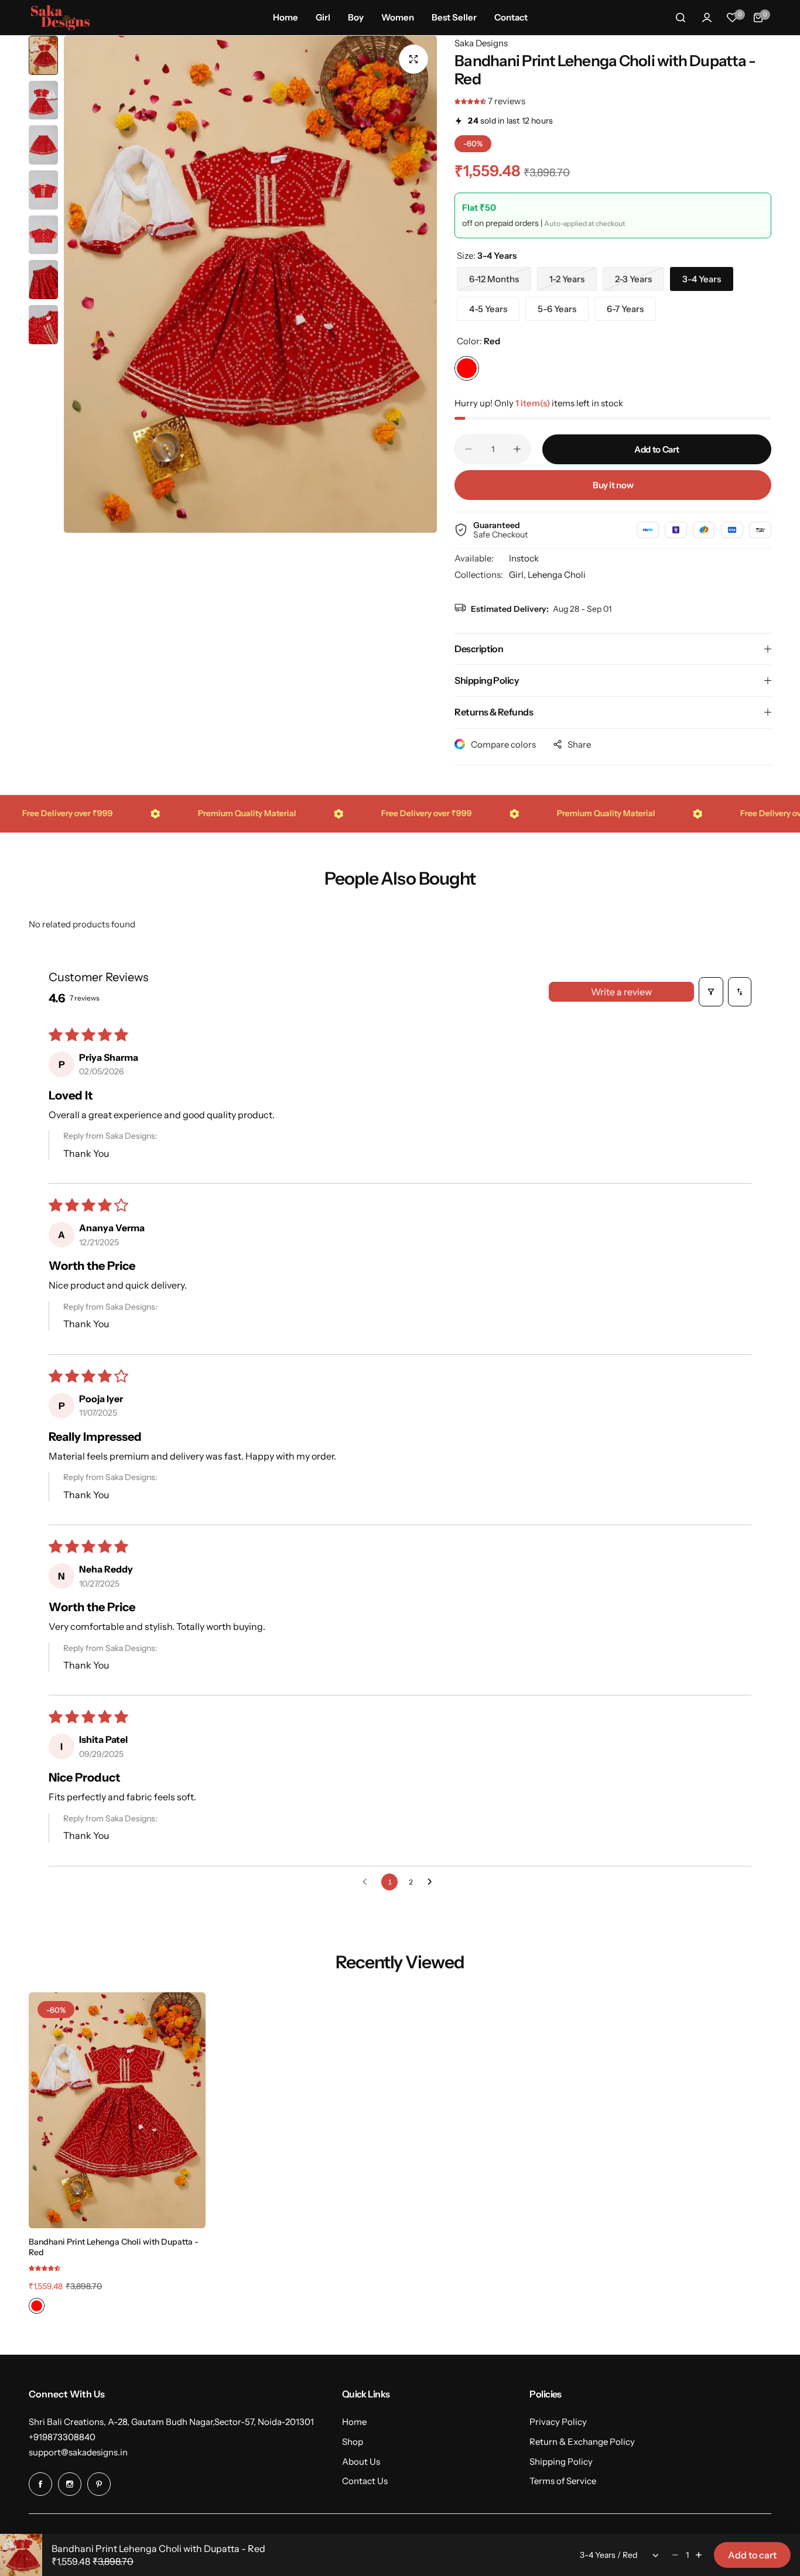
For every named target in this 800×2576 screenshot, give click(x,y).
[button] (471, 101)
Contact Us (365, 2481)
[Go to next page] (433, 1882)
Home (354, 2422)
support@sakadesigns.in (78, 2452)
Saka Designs (481, 43)
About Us (361, 2462)
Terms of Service (563, 2481)
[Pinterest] (99, 2484)
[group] (250, 284)
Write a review (621, 992)
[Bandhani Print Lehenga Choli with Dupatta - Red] (117, 2110)
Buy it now (613, 485)
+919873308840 (62, 2437)
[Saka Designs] (60, 17)
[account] (707, 18)
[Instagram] (70, 2484)
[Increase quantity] (699, 2555)
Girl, (518, 575)
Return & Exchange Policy (582, 2442)
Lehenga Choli (557, 575)
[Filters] (711, 992)
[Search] (681, 18)
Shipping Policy (561, 2462)
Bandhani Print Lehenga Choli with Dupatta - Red (114, 2247)
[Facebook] (40, 2484)
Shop (353, 2442)
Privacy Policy (558, 2422)
